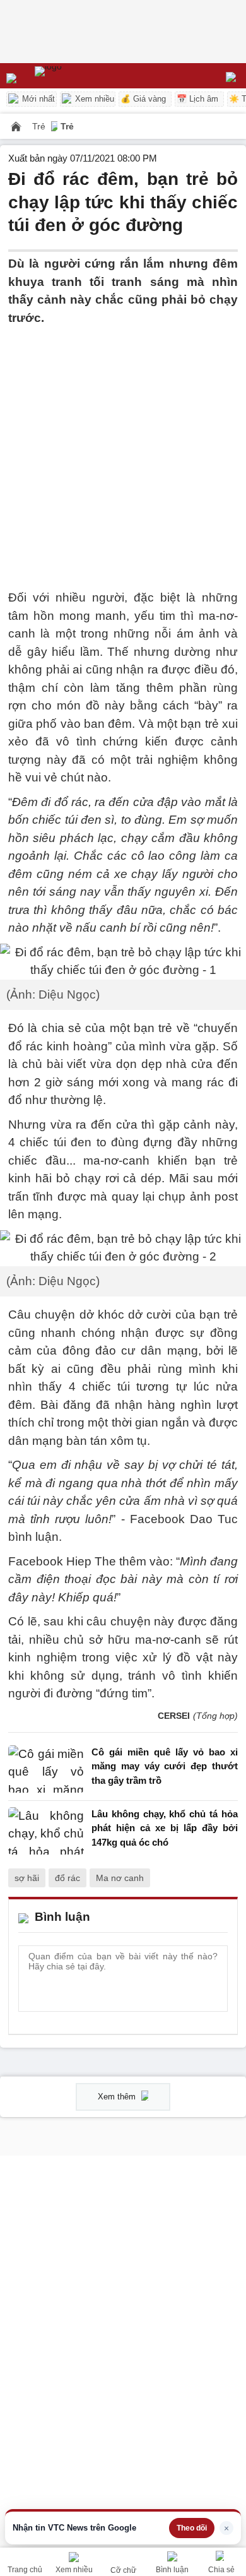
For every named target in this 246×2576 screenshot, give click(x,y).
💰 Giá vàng (143, 99)
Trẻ (40, 126)
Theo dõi (192, 2528)
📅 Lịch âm (197, 99)
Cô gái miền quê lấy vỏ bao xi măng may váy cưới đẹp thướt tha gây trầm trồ (165, 1766)
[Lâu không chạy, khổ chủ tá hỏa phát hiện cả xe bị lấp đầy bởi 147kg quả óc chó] (46, 1831)
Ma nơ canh (120, 1878)
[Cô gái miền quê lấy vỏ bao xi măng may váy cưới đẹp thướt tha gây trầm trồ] (46, 1770)
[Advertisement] (123, 450)
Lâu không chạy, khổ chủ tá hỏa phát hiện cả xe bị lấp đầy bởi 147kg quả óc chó (165, 1828)
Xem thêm (118, 2097)
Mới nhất (37, 99)
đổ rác (67, 1878)
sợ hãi (27, 1878)
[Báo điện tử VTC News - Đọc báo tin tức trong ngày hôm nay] (77, 76)
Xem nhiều (93, 99)
